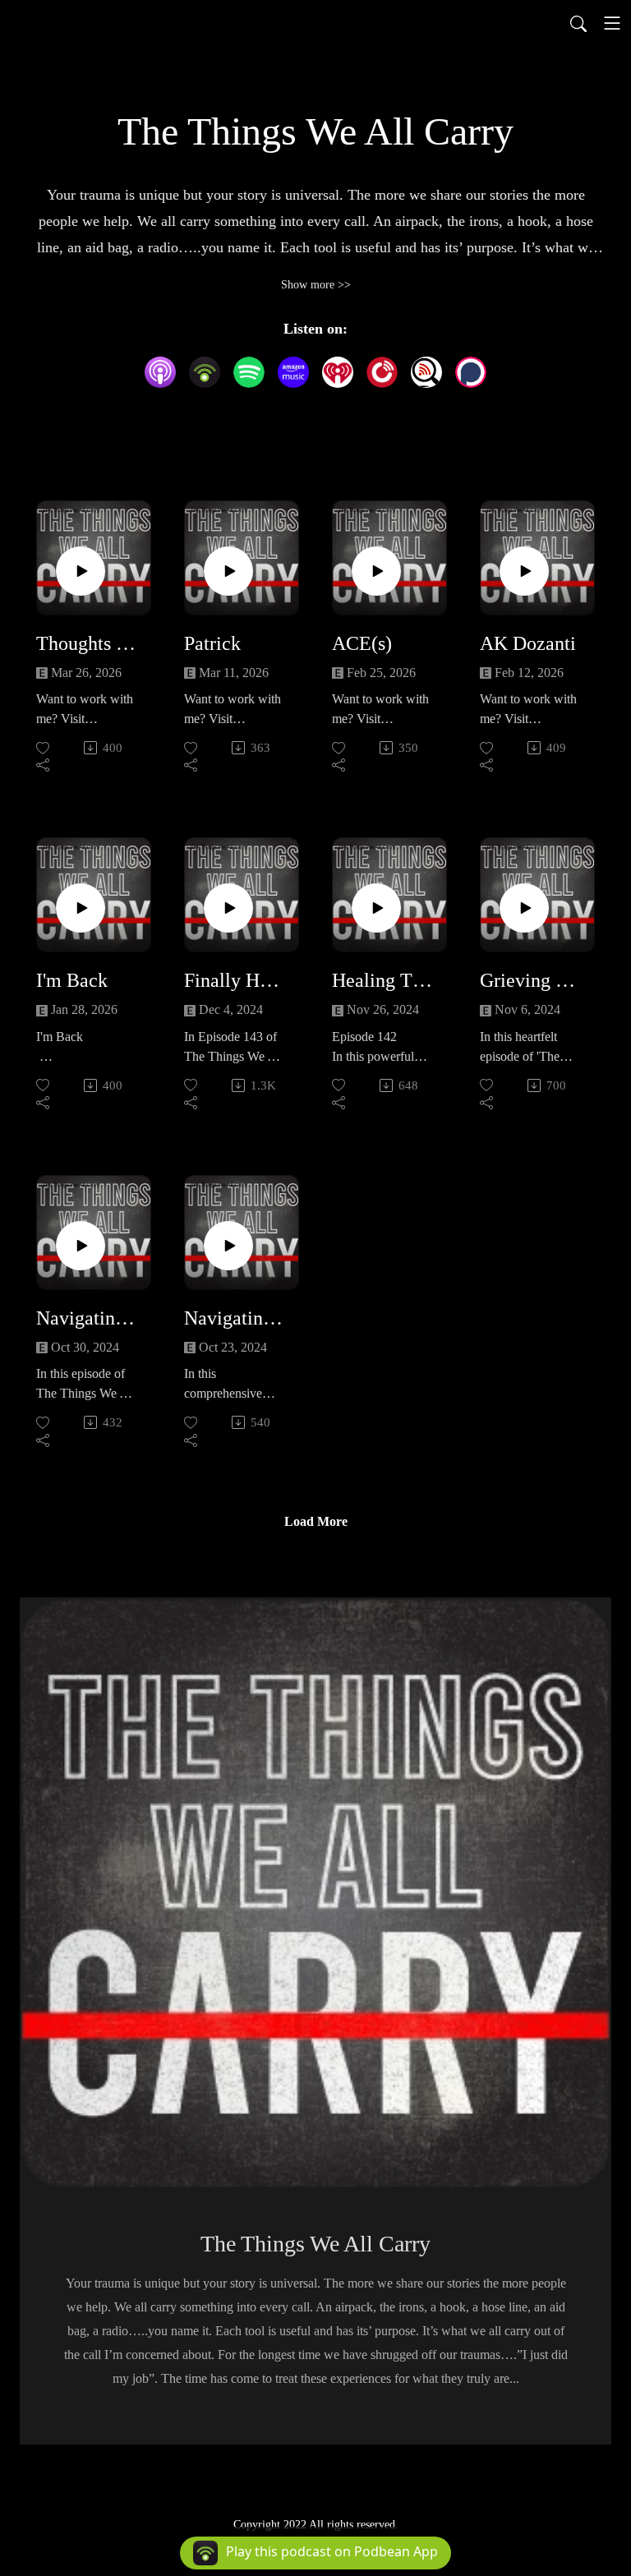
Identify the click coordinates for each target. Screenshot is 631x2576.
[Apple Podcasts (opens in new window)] (160, 372)
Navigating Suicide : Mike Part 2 (235, 1318)
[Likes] (44, 748)
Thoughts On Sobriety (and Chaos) (87, 643)
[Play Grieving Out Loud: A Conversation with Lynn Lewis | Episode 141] (524, 908)
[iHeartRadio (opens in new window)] (338, 372)
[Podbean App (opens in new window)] (205, 372)
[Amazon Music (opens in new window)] (293, 372)
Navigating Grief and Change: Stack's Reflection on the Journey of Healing (87, 1318)
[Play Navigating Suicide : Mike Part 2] (228, 1246)
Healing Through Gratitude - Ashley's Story (383, 980)
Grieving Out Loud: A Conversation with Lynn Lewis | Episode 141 (531, 980)
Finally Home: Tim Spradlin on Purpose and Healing (235, 980)
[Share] (44, 765)
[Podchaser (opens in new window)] (471, 372)
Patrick (212, 643)
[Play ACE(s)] (376, 571)
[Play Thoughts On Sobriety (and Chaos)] (81, 571)
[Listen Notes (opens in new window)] (426, 372)
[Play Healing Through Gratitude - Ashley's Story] (376, 908)
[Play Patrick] (228, 571)
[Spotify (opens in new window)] (249, 372)
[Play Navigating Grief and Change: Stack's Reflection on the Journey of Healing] (81, 1246)
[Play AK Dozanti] (524, 571)
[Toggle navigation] (612, 23)
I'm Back (72, 980)
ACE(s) (362, 643)
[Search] (578, 23)
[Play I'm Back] (81, 908)
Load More (316, 1521)
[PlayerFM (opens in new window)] (382, 372)
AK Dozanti (528, 643)
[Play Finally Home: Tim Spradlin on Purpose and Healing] (228, 908)
